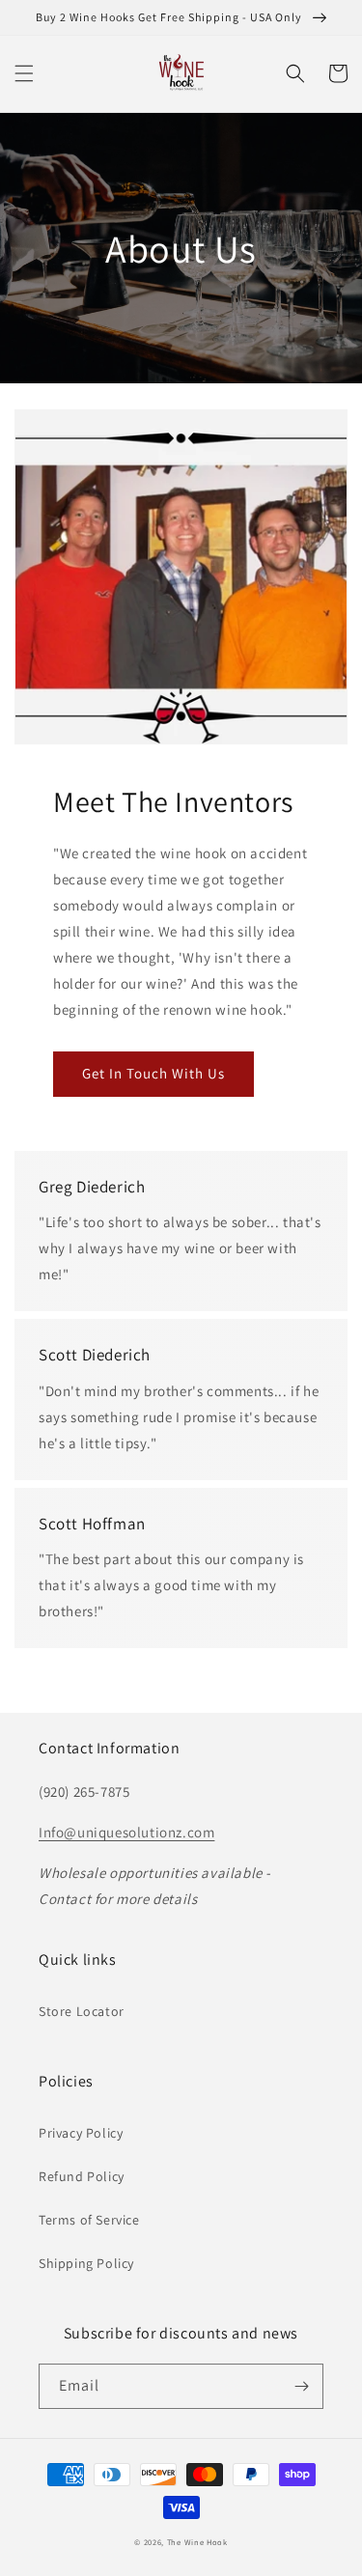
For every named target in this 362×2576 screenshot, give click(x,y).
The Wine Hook (197, 2542)
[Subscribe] (301, 2386)
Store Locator (82, 2011)
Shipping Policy (86, 2263)
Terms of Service (89, 2220)
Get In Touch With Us (153, 1073)
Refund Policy (82, 2176)
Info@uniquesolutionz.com (126, 1832)
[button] (24, 73)
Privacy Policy (81, 2133)
